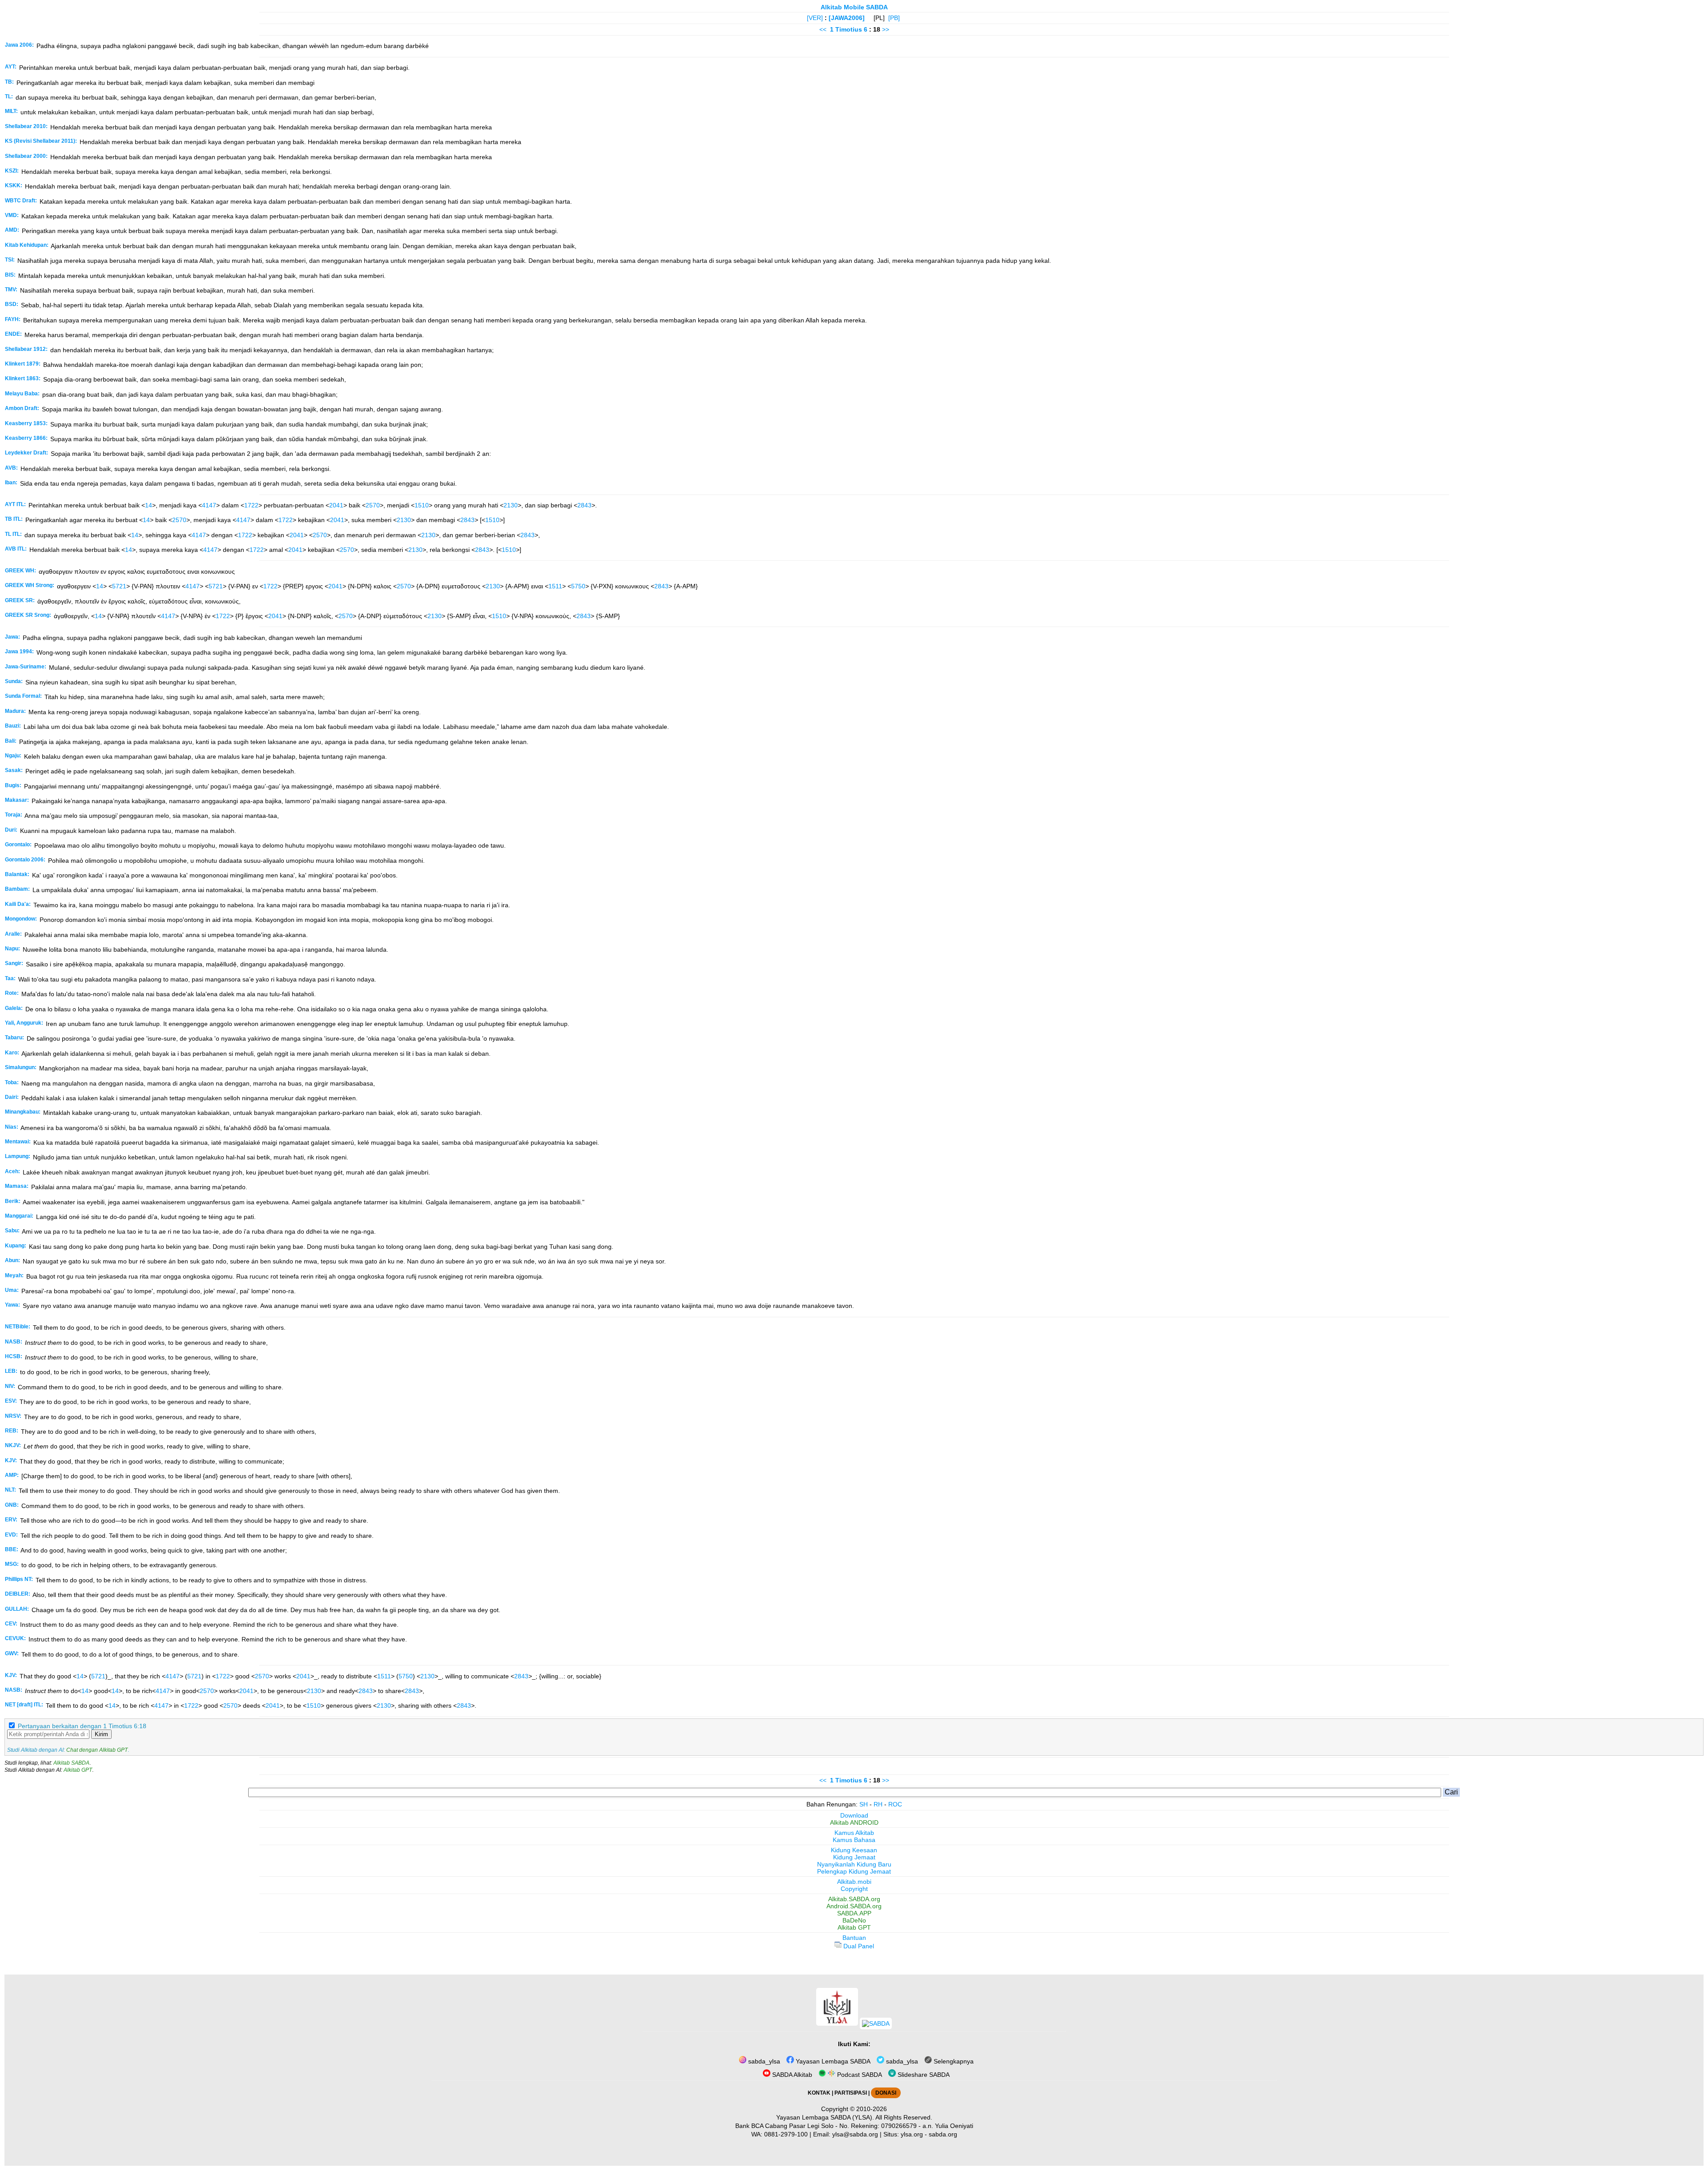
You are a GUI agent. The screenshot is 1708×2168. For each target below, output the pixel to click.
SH (864, 1804)
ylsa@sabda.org (855, 2134)
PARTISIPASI (851, 2093)
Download (854, 1815)
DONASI (886, 2093)
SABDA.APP (854, 1913)
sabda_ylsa (763, 2061)
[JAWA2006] (847, 18)
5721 (119, 586)
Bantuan (854, 1938)
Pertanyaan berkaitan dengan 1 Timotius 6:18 (82, 1726)
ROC (895, 1804)
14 (149, 505)
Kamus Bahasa (854, 1840)
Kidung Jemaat (854, 1857)
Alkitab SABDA (71, 1763)
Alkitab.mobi (854, 1882)
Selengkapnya (953, 2061)
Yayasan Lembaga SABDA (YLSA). (825, 2117)
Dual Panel (858, 1946)
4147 (209, 505)
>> (886, 29)
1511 (555, 586)
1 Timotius (846, 29)
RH (878, 1804)
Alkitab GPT (78, 1770)
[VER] (815, 18)
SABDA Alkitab (791, 2075)
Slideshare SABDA (923, 2075)
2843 (584, 505)
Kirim (101, 1734)
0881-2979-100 (786, 2134)
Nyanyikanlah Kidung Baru (854, 1864)
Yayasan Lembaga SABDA (832, 2061)
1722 (251, 505)
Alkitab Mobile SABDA (854, 7)
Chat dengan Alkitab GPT (97, 1750)
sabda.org (943, 2134)
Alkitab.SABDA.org (854, 1899)
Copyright (854, 1889)
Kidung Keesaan (854, 1850)
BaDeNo (854, 1920)
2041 (336, 505)
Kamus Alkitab (854, 1833)
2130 (511, 505)
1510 (422, 505)
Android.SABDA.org (854, 1906)
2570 (373, 505)
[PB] (894, 18)
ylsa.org (912, 2134)
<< (823, 29)
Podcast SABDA (859, 2075)
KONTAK (819, 2093)
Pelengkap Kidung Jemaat (854, 1871)
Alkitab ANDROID (854, 1822)
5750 (578, 586)
